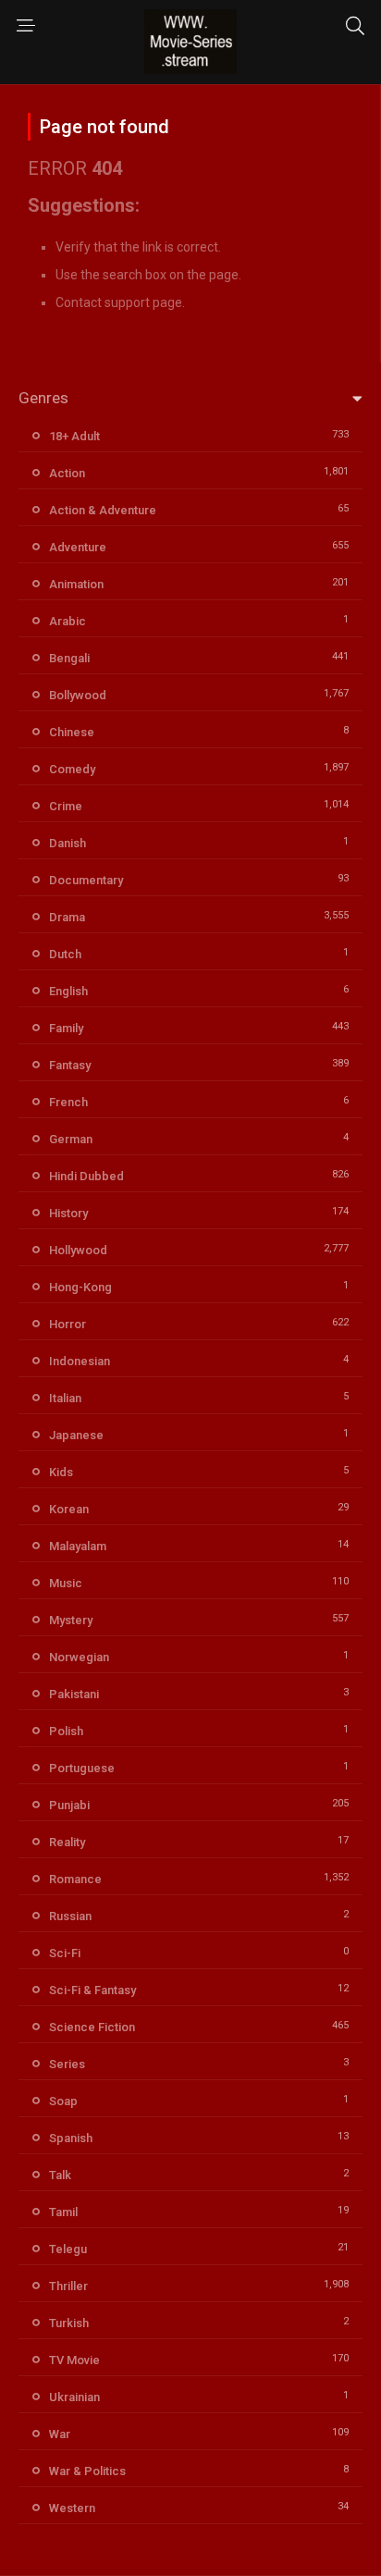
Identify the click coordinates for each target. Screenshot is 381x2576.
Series (67, 2064)
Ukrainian (74, 2397)
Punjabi (69, 1805)
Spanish (71, 2138)
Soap (63, 2101)
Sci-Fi (65, 1953)
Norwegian (79, 1657)
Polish (66, 1731)
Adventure (78, 547)
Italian (65, 1398)
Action (67, 473)
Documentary (86, 880)
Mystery (71, 1620)
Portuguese (82, 1768)
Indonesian (80, 1361)
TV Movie (74, 2360)
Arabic (68, 621)
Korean (69, 1509)
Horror (68, 1324)
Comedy (72, 769)
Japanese (76, 1435)
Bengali (69, 658)
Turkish (69, 2323)
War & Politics (87, 2471)
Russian (70, 1916)
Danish (68, 843)
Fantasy (70, 1065)
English (68, 991)
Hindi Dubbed (86, 1176)
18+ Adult (74, 436)
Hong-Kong (80, 1287)
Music (66, 1583)
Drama (67, 917)
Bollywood (78, 695)
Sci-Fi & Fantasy (92, 1990)
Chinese (72, 732)
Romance (75, 1879)
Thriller (68, 2286)
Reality (67, 1842)
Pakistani (74, 1694)
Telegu (68, 2249)
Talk (60, 2175)
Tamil (63, 2212)
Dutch (65, 954)
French (68, 1102)
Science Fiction (92, 2027)
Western (72, 2508)
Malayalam (78, 1546)
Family (66, 1028)
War (60, 2434)
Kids (61, 1472)
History (68, 1213)
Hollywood (78, 1250)
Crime (66, 806)
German (71, 1139)
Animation (76, 584)
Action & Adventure (103, 510)
